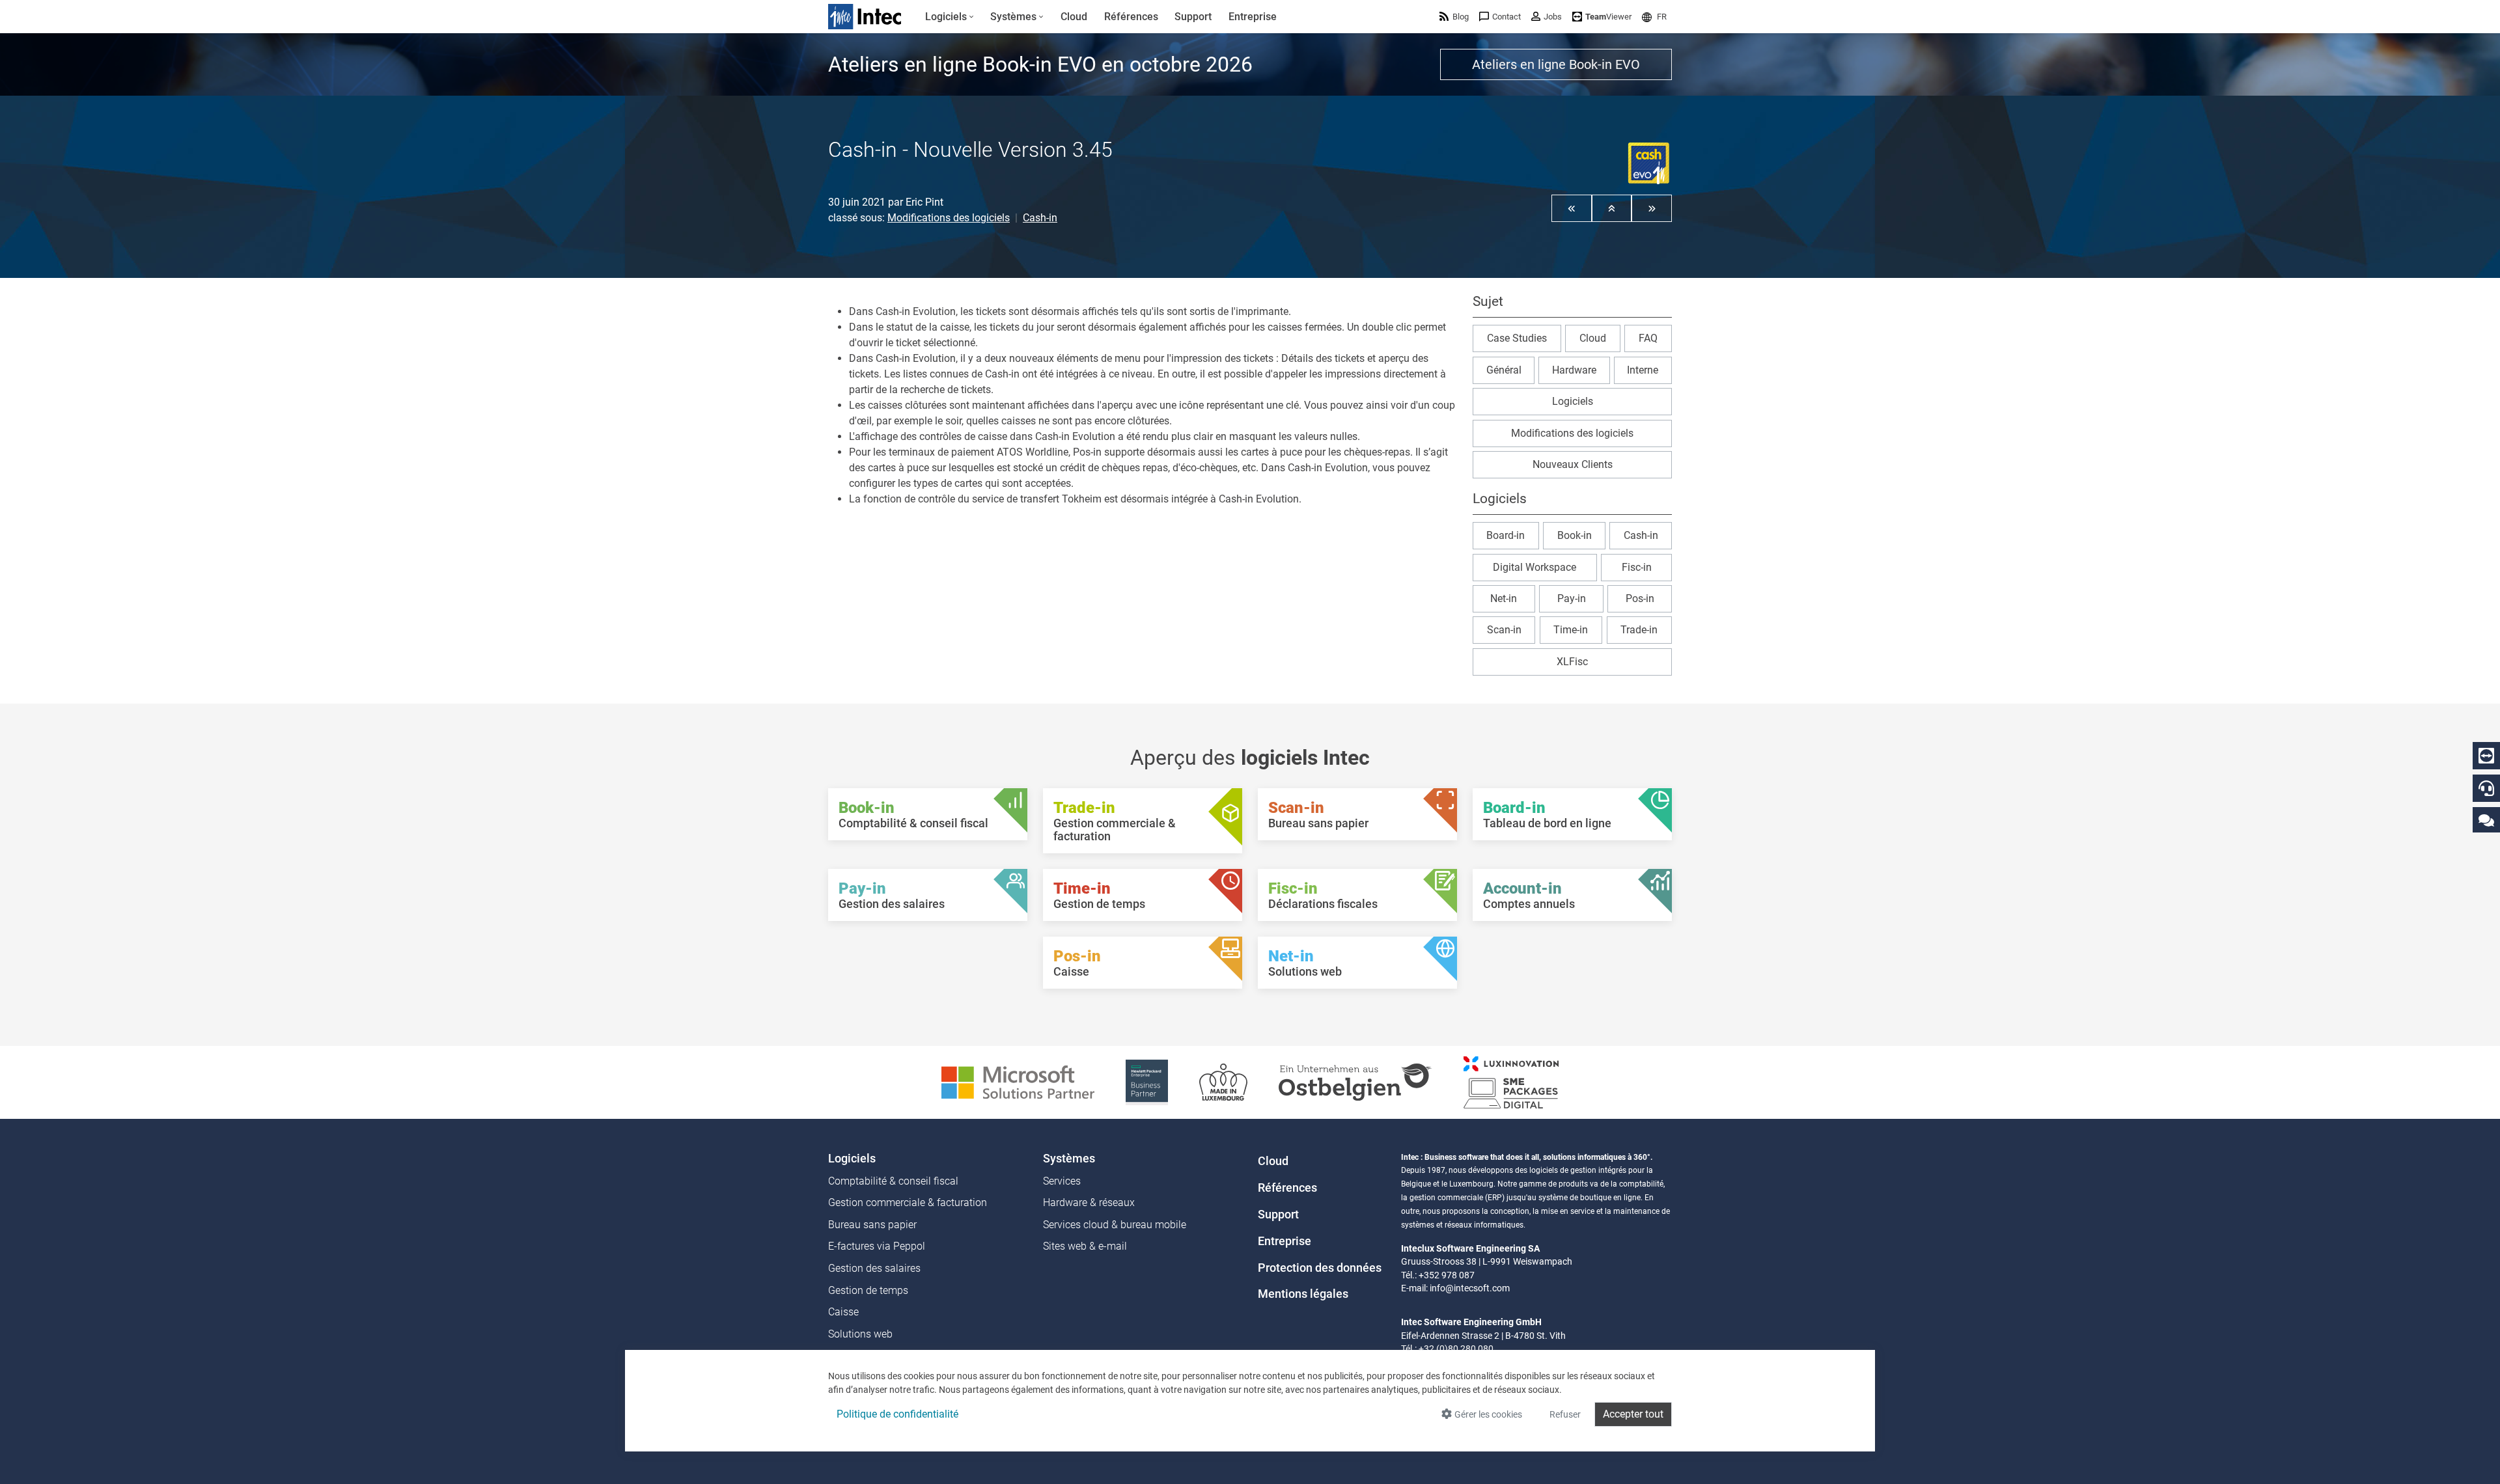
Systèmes (1069, 1159)
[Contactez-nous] (2486, 820)
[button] (1654, 17)
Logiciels (1573, 401)
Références (1287, 1188)
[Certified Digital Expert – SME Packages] (1511, 1081)
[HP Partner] (1147, 1081)
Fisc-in (1637, 567)
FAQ (1648, 338)
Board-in (1506, 535)
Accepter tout (1633, 1414)
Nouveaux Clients (1573, 464)
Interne (1643, 370)
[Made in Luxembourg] (1223, 1081)
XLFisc (1572, 662)
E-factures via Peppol (877, 1246)
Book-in (1575, 535)
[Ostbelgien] (1355, 1081)
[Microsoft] (1018, 1081)
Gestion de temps (868, 1290)
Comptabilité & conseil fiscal (893, 1181)
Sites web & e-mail (1085, 1246)
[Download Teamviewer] (2486, 756)
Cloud (1593, 338)
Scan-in (1504, 630)
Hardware (1574, 370)
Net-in (1504, 598)
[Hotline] (2486, 788)
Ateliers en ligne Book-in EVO (1556, 64)
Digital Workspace (1535, 567)
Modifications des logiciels (949, 218)
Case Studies (1517, 338)
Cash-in (1040, 218)
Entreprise (1285, 1241)
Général (1504, 370)
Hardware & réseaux (1089, 1202)
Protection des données (1320, 1268)
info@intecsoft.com (1470, 1288)
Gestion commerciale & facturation (908, 1202)
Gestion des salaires (874, 1268)
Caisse (843, 1312)
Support (1278, 1215)
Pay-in (1572, 598)
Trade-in (1639, 630)
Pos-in (1640, 598)
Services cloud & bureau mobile (1115, 1225)
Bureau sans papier (872, 1225)
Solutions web (860, 1334)
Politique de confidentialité (897, 1414)
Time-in (1571, 630)
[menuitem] (950, 17)
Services (1062, 1181)
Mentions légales (1303, 1294)
